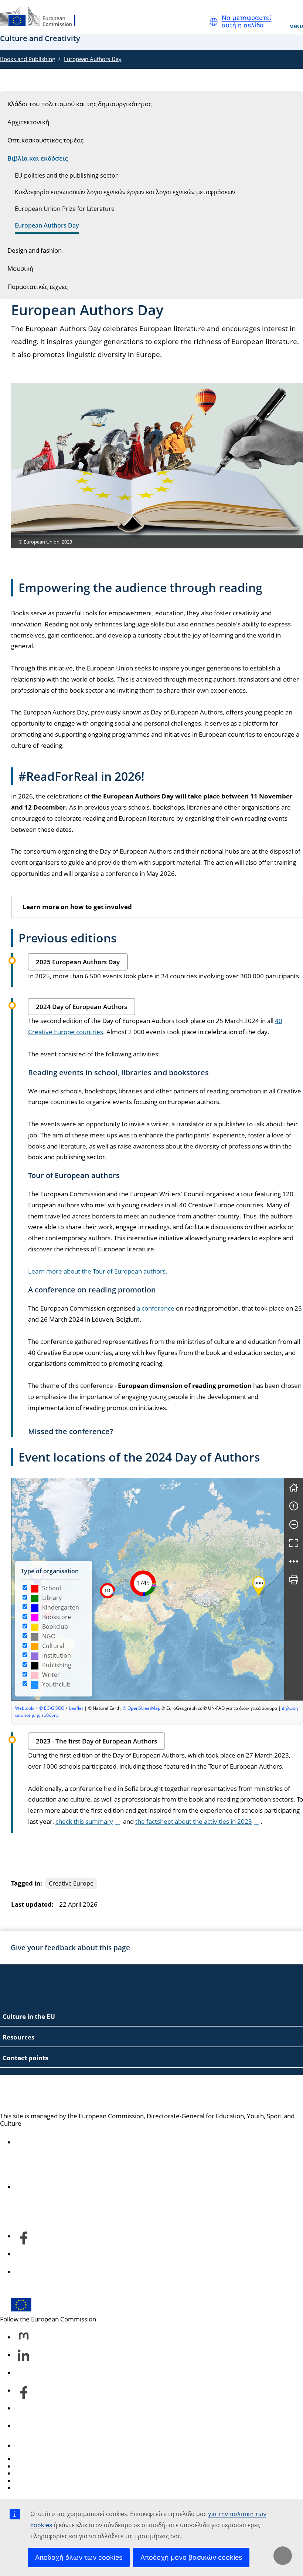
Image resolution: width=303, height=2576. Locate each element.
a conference (156, 1308)
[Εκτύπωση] (294, 1580)
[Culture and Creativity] (42, 17)
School (52, 1588)
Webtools (25, 1708)
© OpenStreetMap (142, 1708)
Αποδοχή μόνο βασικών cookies (191, 2557)
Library (52, 1598)
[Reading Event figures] (294, 1561)
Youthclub (56, 1684)
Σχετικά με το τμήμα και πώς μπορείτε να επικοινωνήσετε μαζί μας (112, 2187)
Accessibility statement (48, 2142)
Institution (57, 1655)
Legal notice (32, 2488)
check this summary (84, 1821)
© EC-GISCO (52, 1708)
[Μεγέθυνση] (294, 1506)
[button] (214, 22)
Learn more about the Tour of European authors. (98, 1271)
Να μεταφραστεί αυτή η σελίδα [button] (246, 22)
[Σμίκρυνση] (294, 1524)
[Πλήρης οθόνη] (294, 1543)
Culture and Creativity (62, 2094)
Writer (51, 1675)
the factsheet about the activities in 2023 (194, 1821)
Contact (26, 2446)
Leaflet (76, 1708)
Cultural (53, 1646)
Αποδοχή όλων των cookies (79, 2557)
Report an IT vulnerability (51, 2459)
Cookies (26, 2473)
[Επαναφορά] (294, 1487)
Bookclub (55, 1627)
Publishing (57, 1665)
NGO (49, 1636)
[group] (148, 1589)
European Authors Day (93, 59)
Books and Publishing (28, 59)
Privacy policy (34, 2481)
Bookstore (57, 1617)
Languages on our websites (54, 2466)
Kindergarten (61, 1607)
